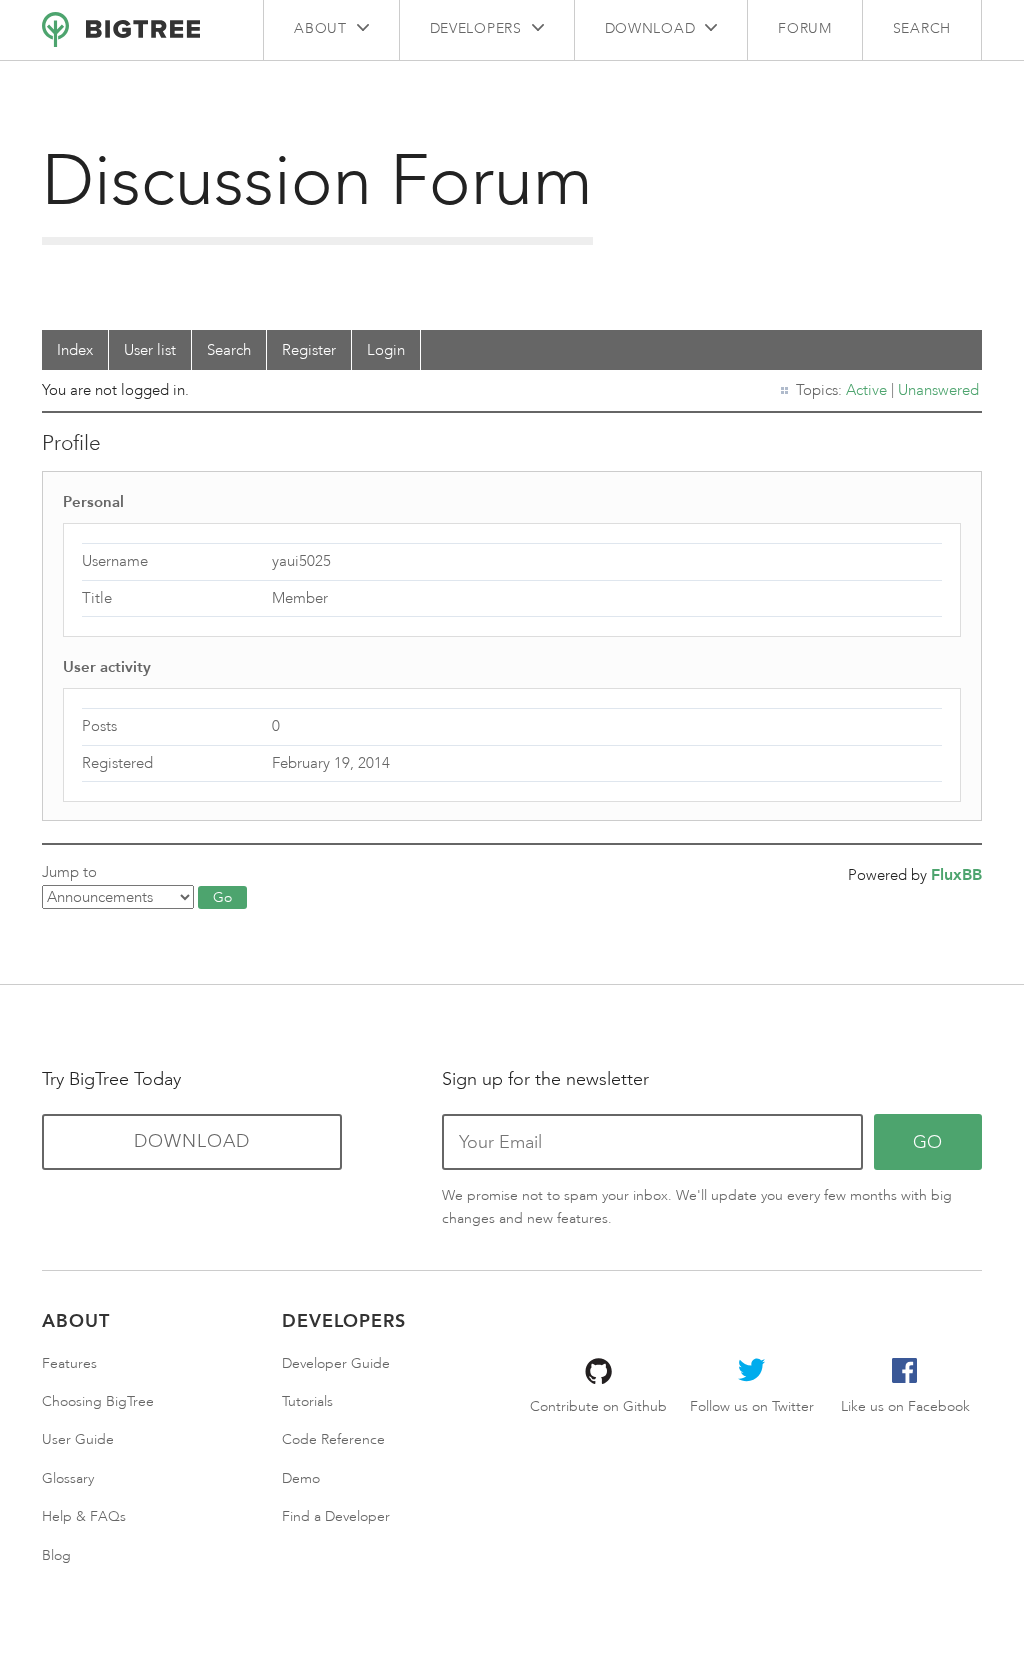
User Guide (78, 1439)
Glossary (68, 1478)
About (320, 28)
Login (386, 350)
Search (922, 28)
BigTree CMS (121, 29)
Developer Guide (336, 1363)
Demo (301, 1478)
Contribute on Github (598, 1406)
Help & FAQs (84, 1516)
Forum (805, 28)
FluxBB (956, 874)
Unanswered (938, 390)
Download (650, 28)
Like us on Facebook (905, 1406)
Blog (56, 1555)
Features (69, 1363)
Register (309, 350)
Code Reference (333, 1439)
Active (866, 390)
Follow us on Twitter (752, 1406)
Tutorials (307, 1401)
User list (150, 350)
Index (75, 350)
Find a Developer (336, 1516)
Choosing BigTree (98, 1401)
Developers (476, 28)
